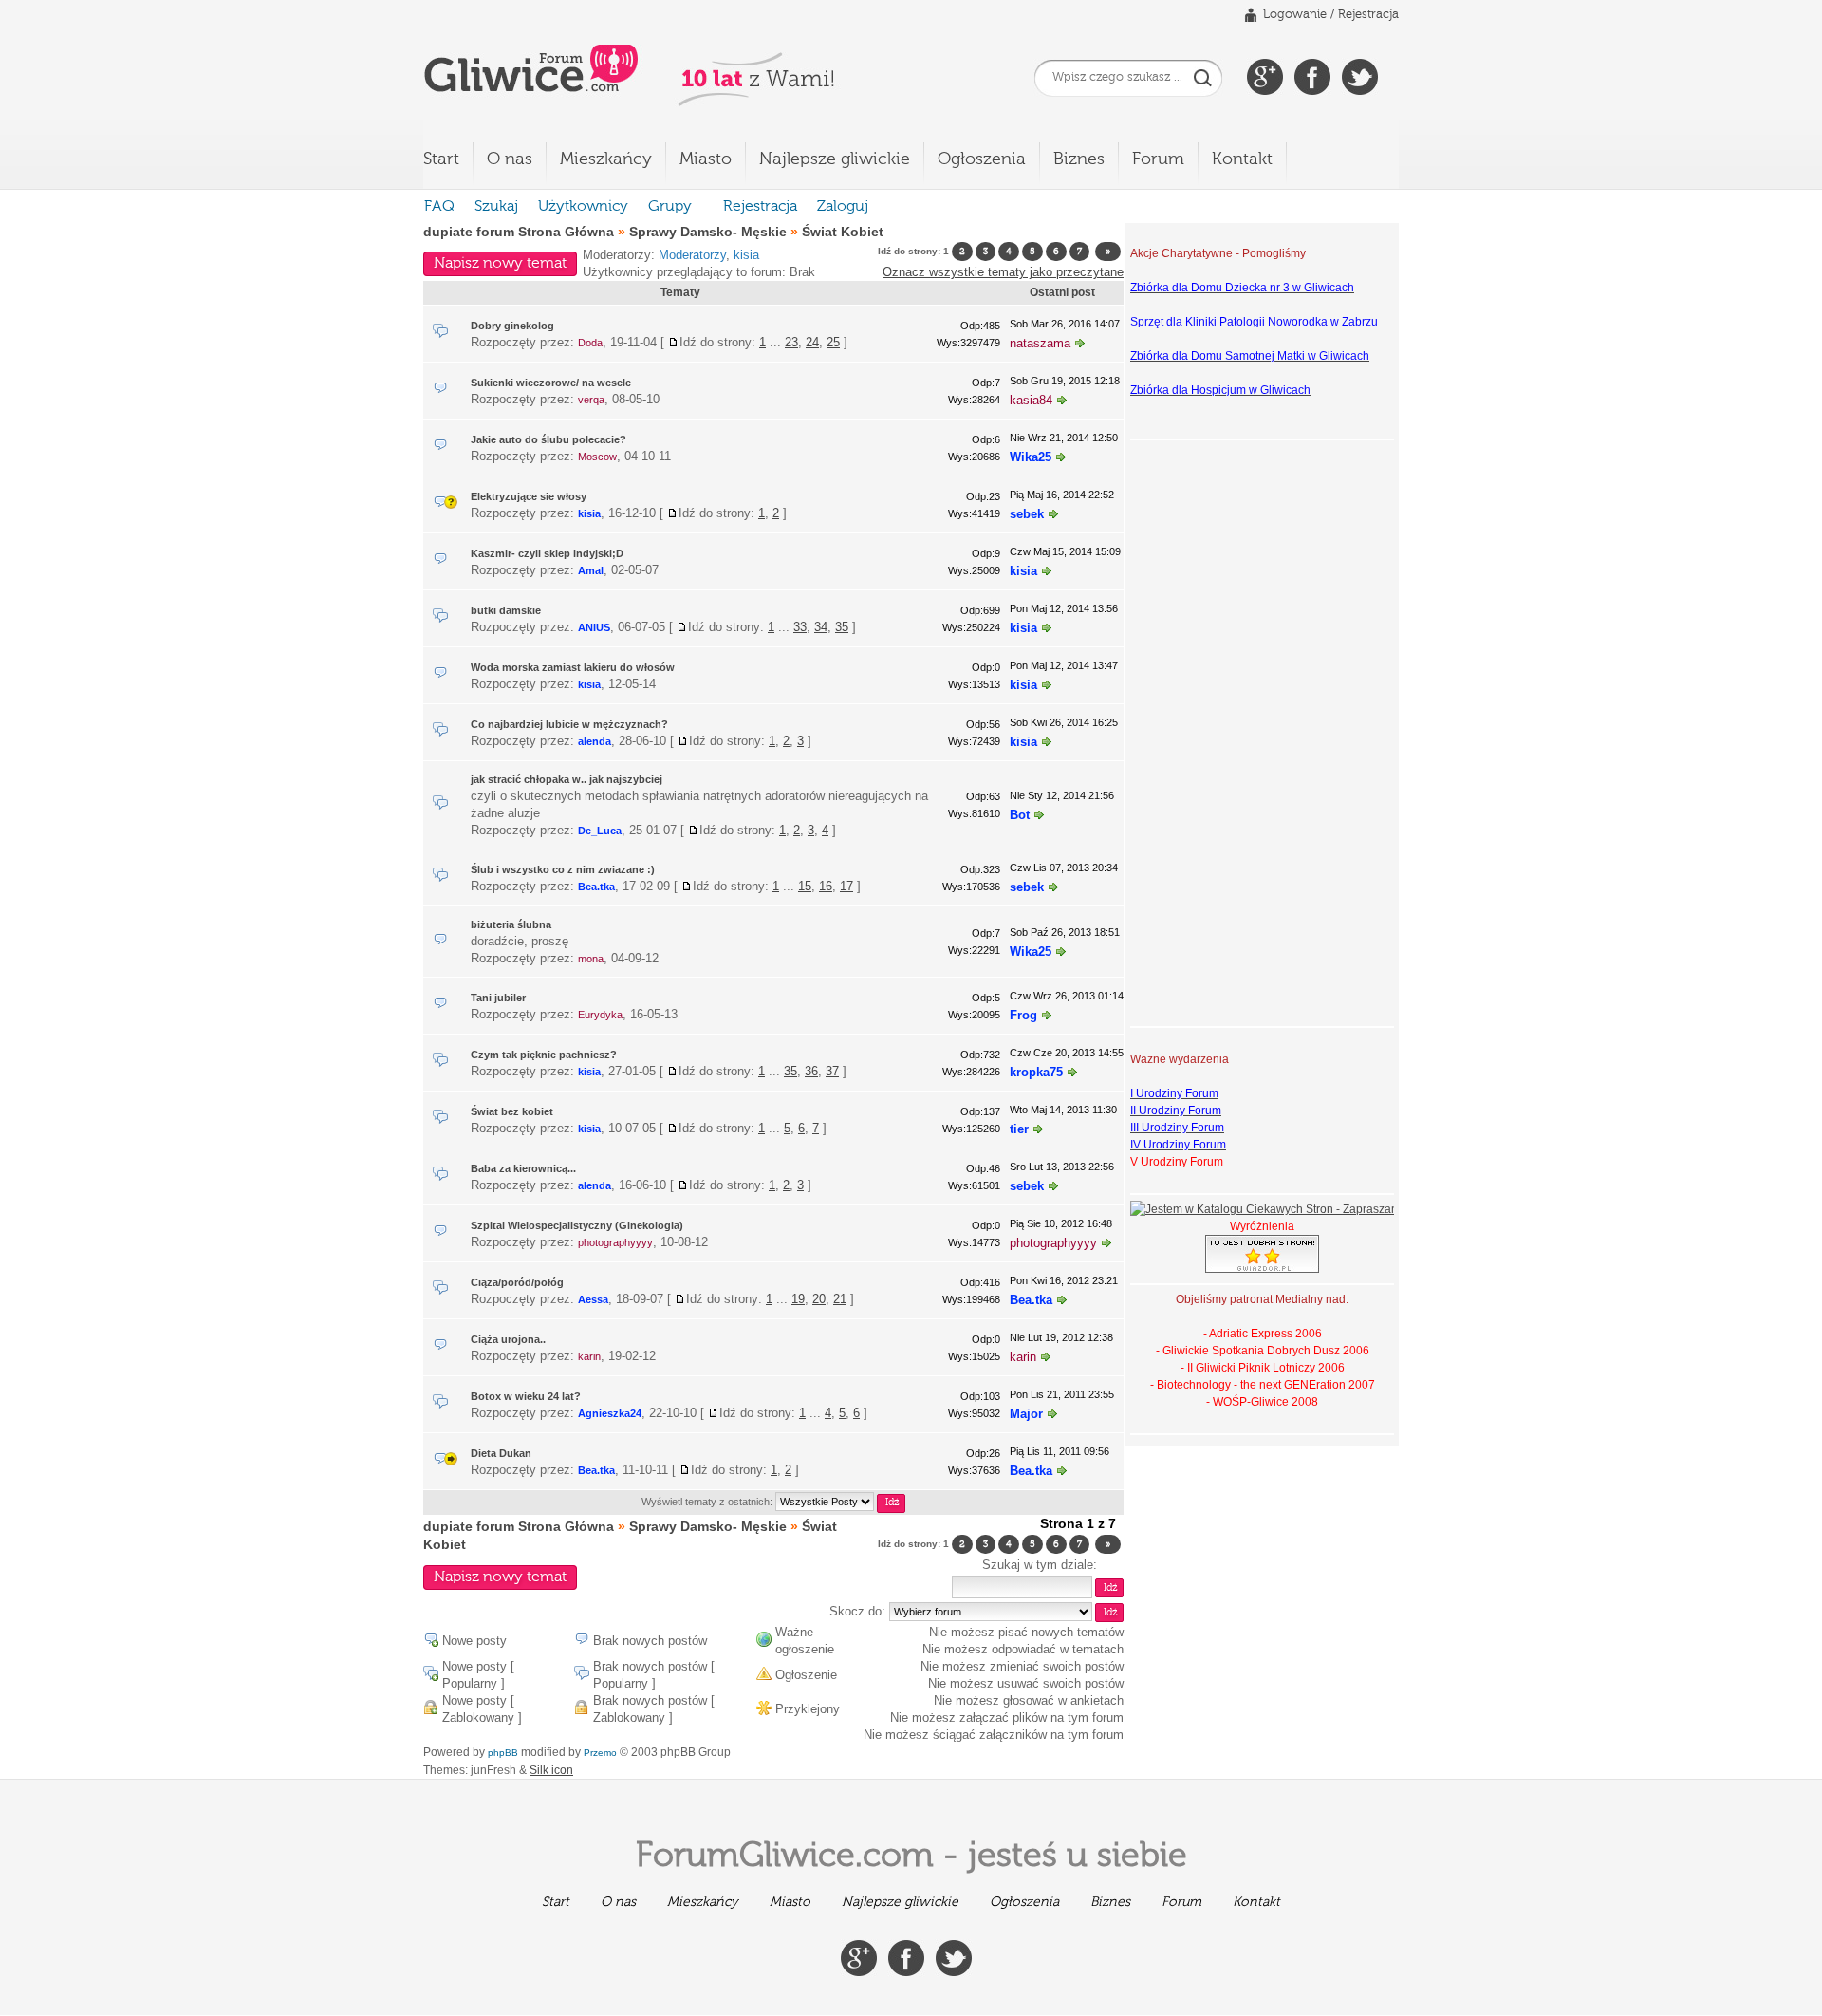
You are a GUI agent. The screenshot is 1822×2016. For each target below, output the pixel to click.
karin (589, 1356)
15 (805, 886)
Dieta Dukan (501, 1453)
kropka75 (1036, 1072)
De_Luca (600, 831)
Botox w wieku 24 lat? (526, 1396)
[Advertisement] (1206, 731)
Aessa (593, 1299)
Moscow (597, 457)
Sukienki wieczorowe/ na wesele (551, 383)
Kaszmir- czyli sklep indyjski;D (547, 553)
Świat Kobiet (843, 232)
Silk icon (551, 1770)
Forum (1158, 159)
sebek (1027, 514)
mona (591, 959)
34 (821, 627)
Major (1026, 1414)
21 (840, 1299)
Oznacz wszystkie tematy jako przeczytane (1003, 272)
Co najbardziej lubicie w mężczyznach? (569, 724)
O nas (510, 159)
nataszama (1040, 343)
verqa (591, 400)
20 (819, 1299)
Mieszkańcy (606, 159)
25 (833, 342)
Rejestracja (1368, 15)
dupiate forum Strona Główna (519, 232)
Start (441, 159)
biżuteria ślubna (511, 924)
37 (832, 1071)
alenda (595, 741)
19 (798, 1299)
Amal (591, 570)
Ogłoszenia (982, 159)
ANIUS (594, 627)
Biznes (1079, 159)
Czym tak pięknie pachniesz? (544, 1055)
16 (826, 886)
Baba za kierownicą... (523, 1168)
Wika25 (1031, 457)
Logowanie (1295, 15)
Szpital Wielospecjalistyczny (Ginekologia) (577, 1225)
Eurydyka (600, 1015)
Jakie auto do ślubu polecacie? (548, 439)
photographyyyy (615, 1242)
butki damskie (506, 610)
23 (791, 342)
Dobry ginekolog (512, 326)
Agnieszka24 (610, 1413)
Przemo (600, 1753)
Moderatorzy (692, 255)
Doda (590, 343)
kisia (746, 255)
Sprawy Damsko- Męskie (708, 232)
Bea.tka (596, 887)
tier (1019, 1129)
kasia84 (1031, 400)
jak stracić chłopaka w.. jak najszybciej (567, 779)
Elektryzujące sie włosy (529, 496)
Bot (1020, 815)
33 (800, 627)
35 (842, 627)
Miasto (706, 159)
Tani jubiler (498, 998)
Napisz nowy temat (500, 264)
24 (812, 342)
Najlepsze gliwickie (835, 159)
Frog (1023, 1015)
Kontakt (1242, 159)
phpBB (503, 1753)
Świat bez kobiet (512, 1111)
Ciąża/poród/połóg (517, 1282)
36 (811, 1071)
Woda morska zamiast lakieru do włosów (573, 667)
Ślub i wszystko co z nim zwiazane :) (563, 869)
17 (846, 886)
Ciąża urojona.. (508, 1339)
